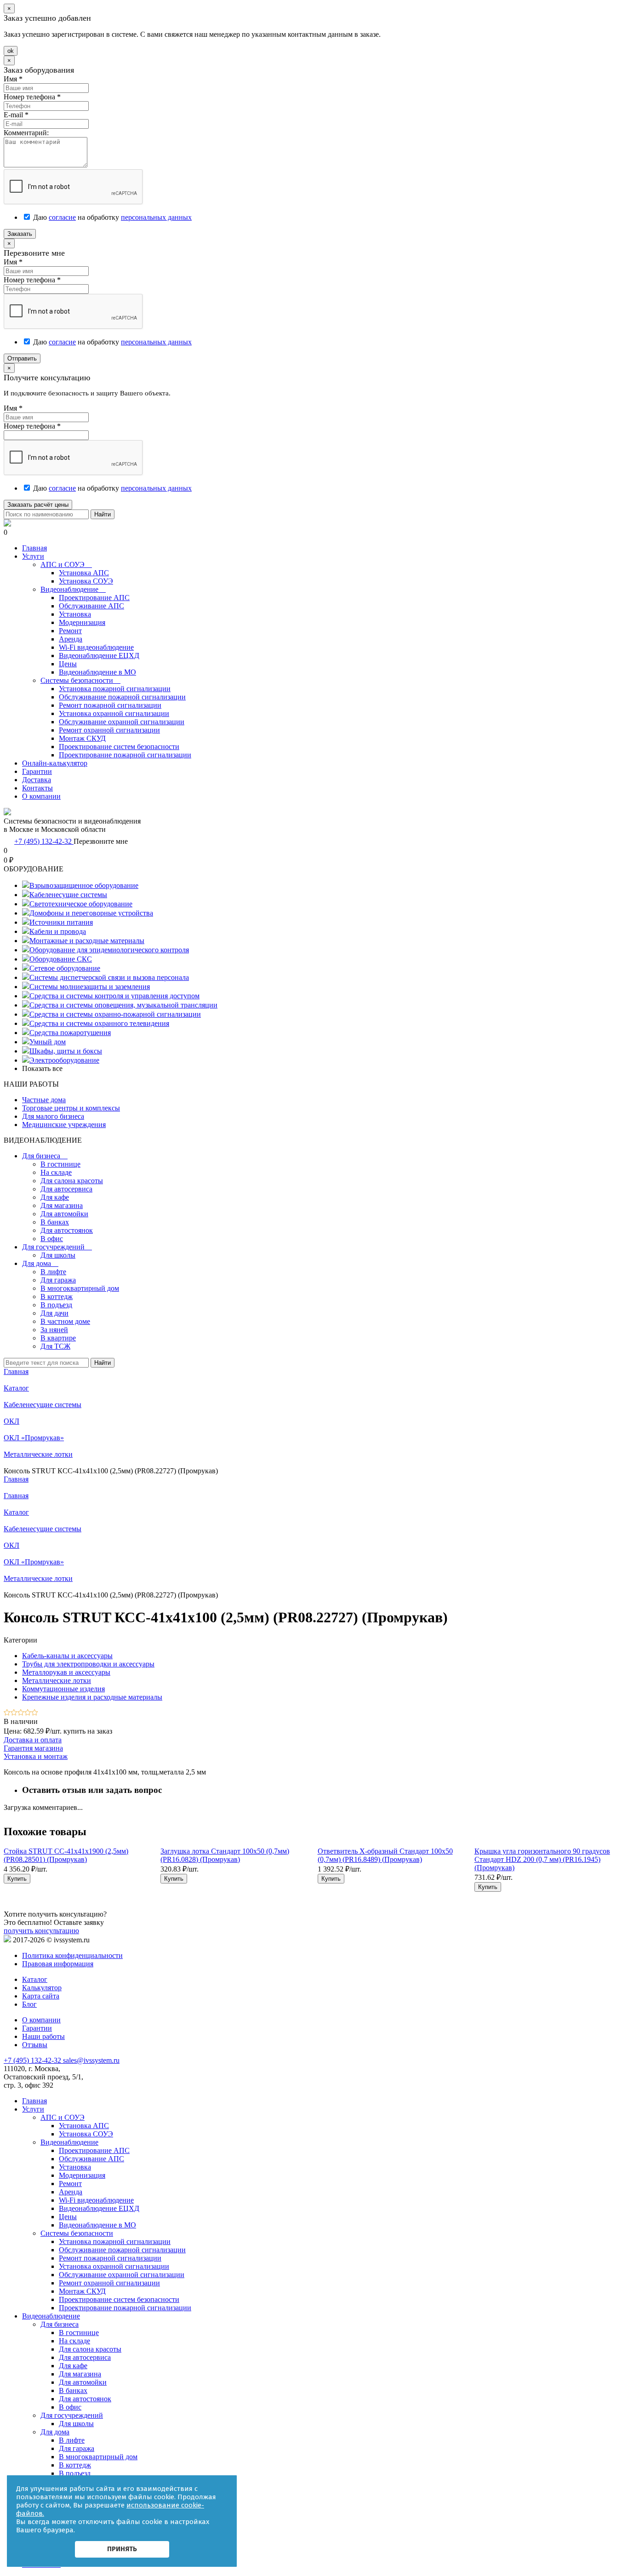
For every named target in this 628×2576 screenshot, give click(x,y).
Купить (17, 1879)
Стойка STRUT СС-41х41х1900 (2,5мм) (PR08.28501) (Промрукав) (66, 1855)
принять (122, 2549)
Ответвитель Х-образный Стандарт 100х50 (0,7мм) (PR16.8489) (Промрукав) (385, 1855)
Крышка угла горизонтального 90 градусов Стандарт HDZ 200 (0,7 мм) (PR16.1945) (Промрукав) (542, 1859)
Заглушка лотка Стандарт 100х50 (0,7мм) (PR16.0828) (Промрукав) (225, 1855)
